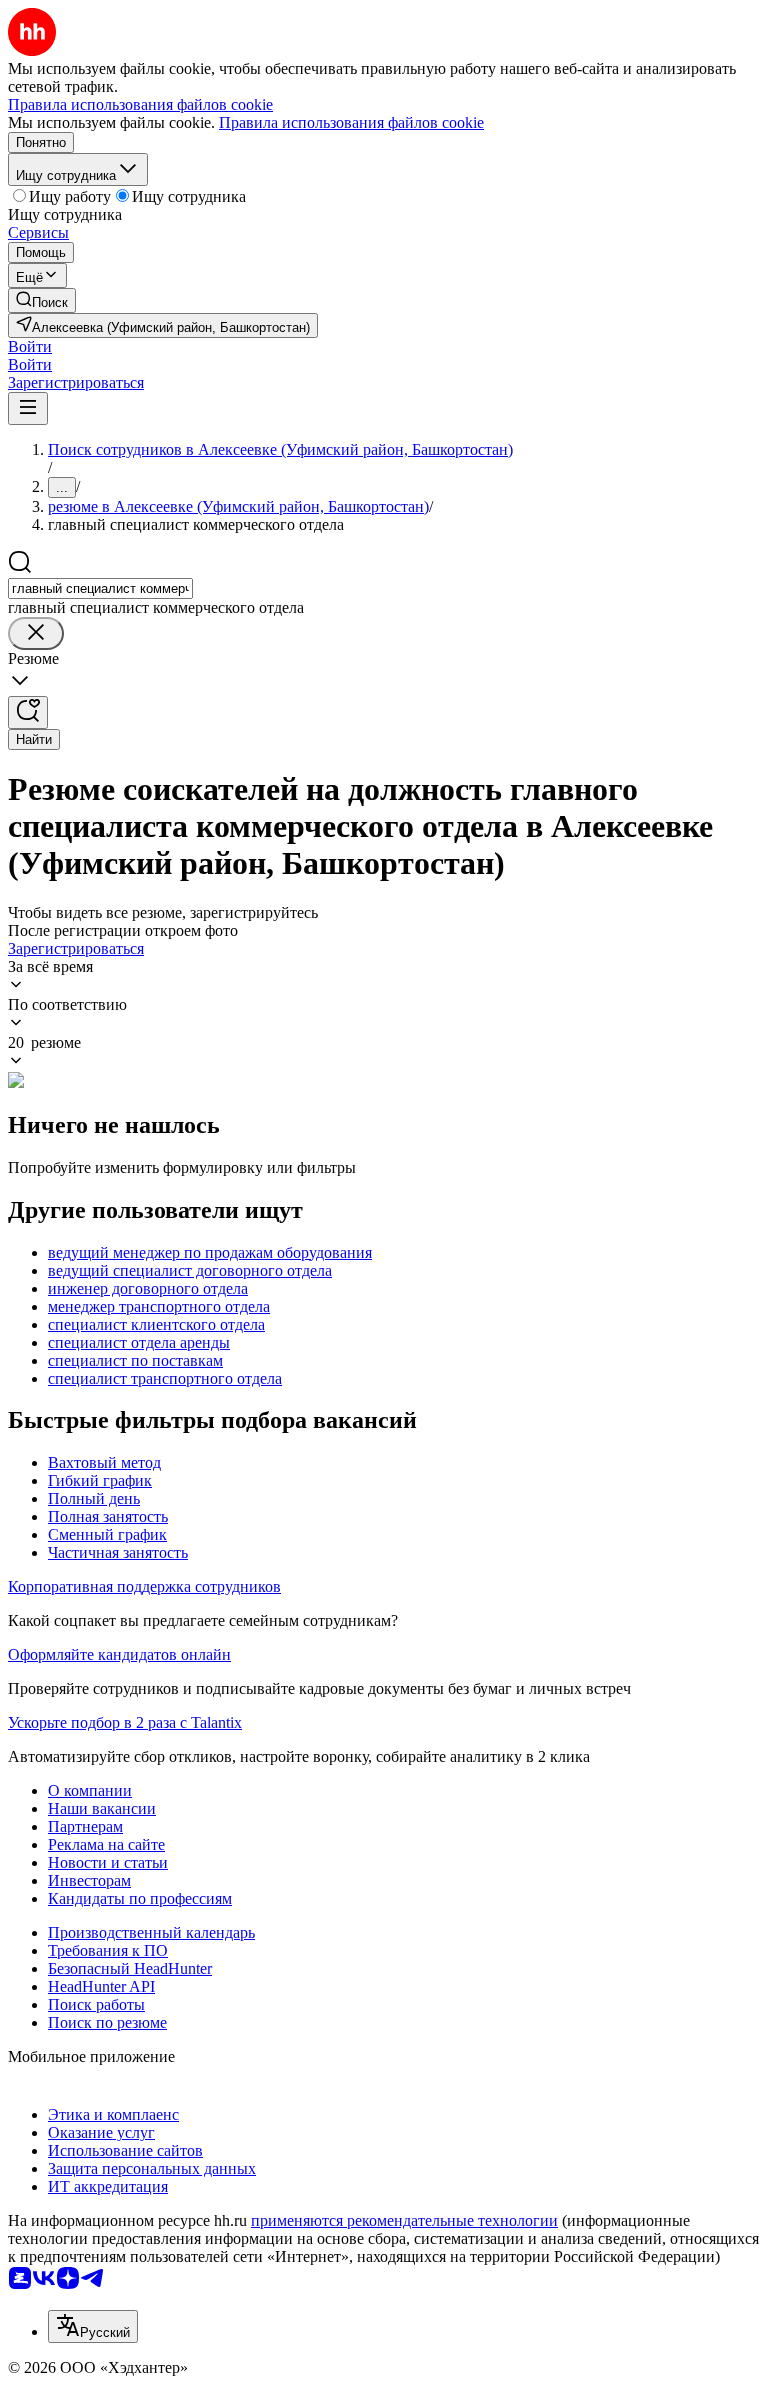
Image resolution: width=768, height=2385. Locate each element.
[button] (30, 346)
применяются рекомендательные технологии (404, 2220)
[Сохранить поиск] (28, 712)
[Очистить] (36, 633)
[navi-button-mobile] (28, 408)
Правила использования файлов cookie (351, 122)
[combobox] (100, 588)
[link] (42, 300)
